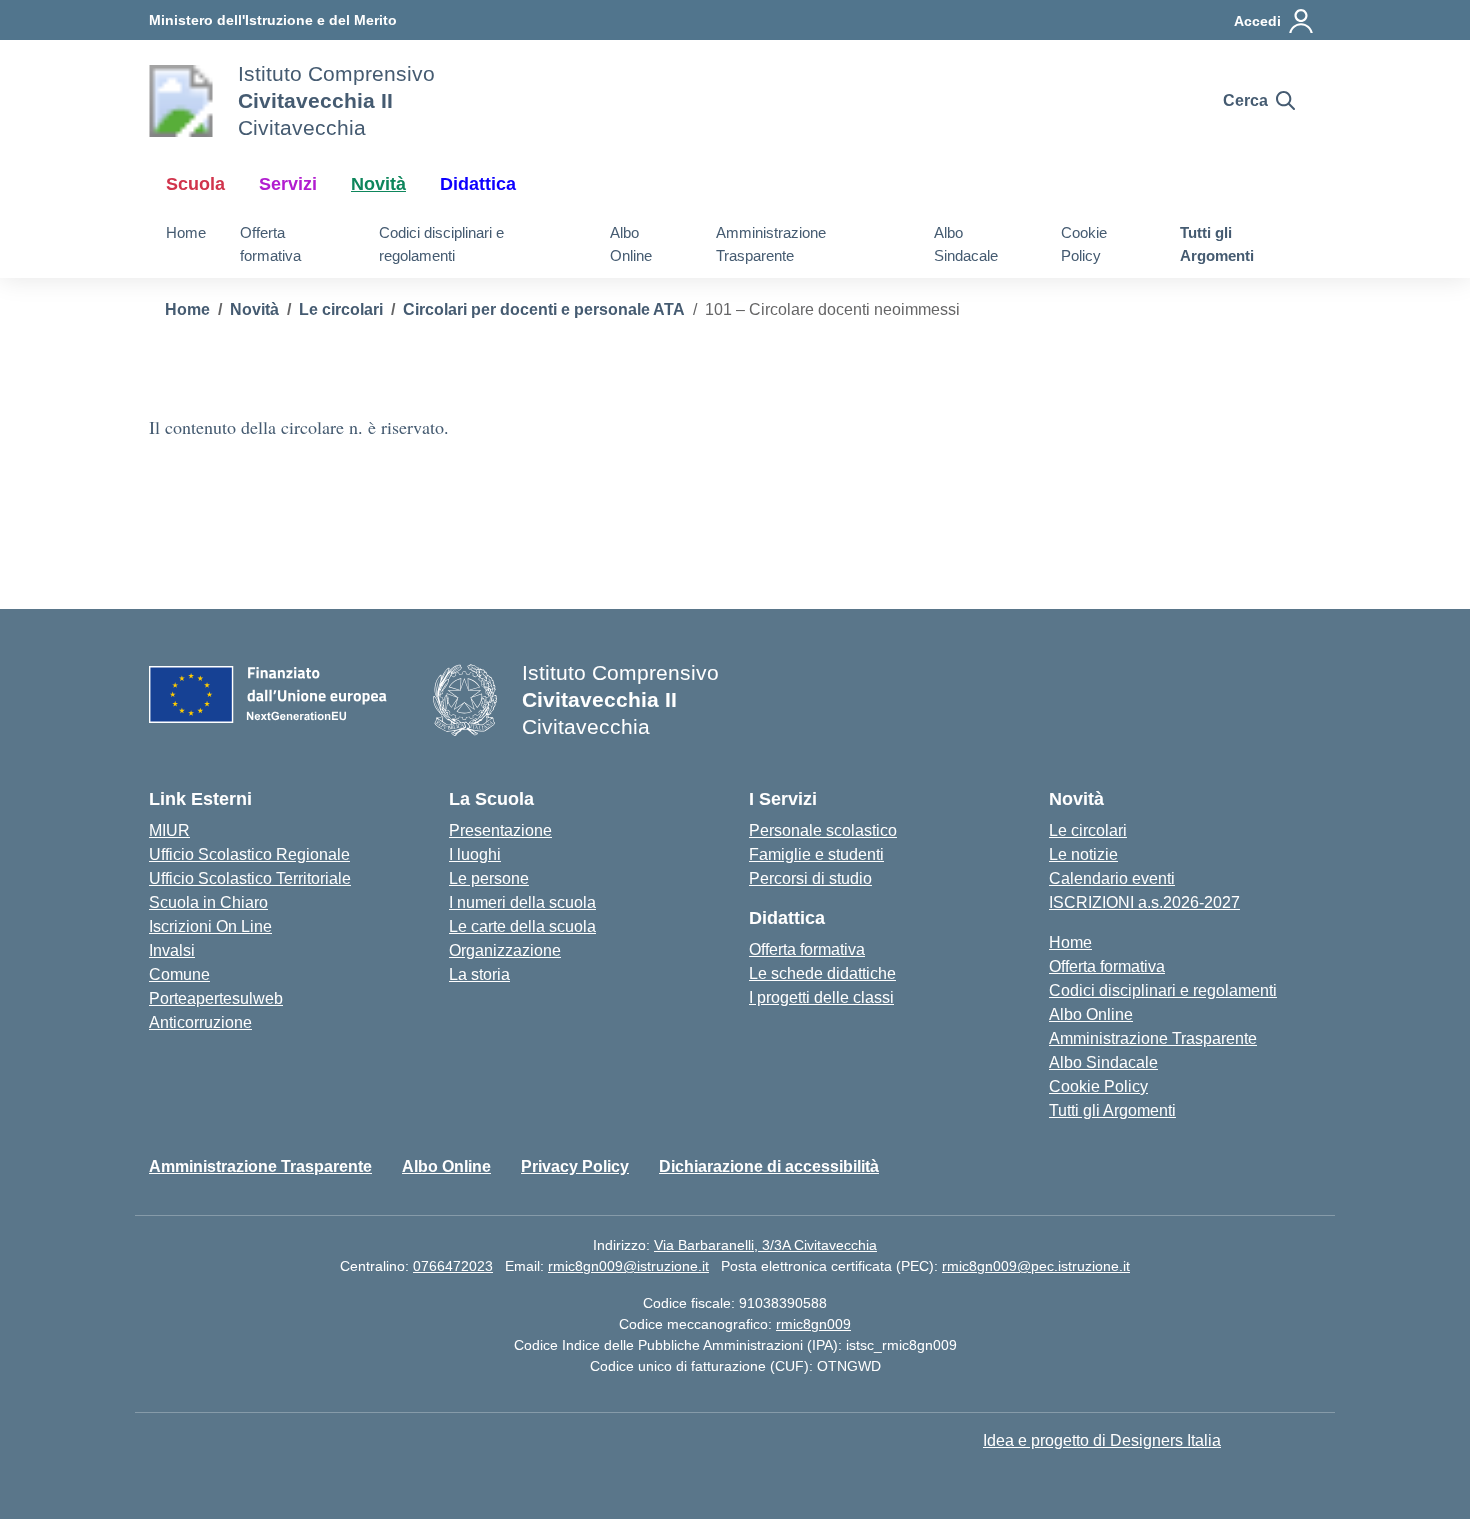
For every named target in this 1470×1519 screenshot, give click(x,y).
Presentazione (500, 830)
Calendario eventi (1112, 878)
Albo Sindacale (966, 244)
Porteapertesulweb (216, 998)
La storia (479, 974)
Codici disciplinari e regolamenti (441, 244)
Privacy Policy (575, 1166)
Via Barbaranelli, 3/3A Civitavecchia (765, 1245)
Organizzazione (505, 950)
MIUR (169, 830)
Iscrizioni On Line (210, 926)
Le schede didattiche (822, 973)
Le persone (489, 878)
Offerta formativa (270, 244)
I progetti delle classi (821, 997)
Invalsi (172, 950)
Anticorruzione (200, 1022)
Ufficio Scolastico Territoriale (250, 878)
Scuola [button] (195, 184)
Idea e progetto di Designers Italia (1102, 1440)
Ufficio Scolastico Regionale (249, 854)
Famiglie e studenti (816, 854)
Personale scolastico (823, 830)
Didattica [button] (478, 184)
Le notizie (1083, 854)
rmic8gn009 (813, 1324)
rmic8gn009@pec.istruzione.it (1036, 1266)
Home (186, 232)
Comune (179, 974)
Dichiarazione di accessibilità (769, 1166)
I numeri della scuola (522, 902)
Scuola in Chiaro (208, 902)
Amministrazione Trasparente (771, 244)
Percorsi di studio (810, 878)
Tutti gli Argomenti (1217, 244)
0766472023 (453, 1266)
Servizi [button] (288, 184)
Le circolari (1088, 830)
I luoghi (475, 854)
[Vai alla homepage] (181, 101)
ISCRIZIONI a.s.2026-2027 (1144, 902)
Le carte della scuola (522, 926)
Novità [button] (378, 184)
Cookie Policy (1084, 244)
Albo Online (631, 244)
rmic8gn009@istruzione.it (628, 1266)
